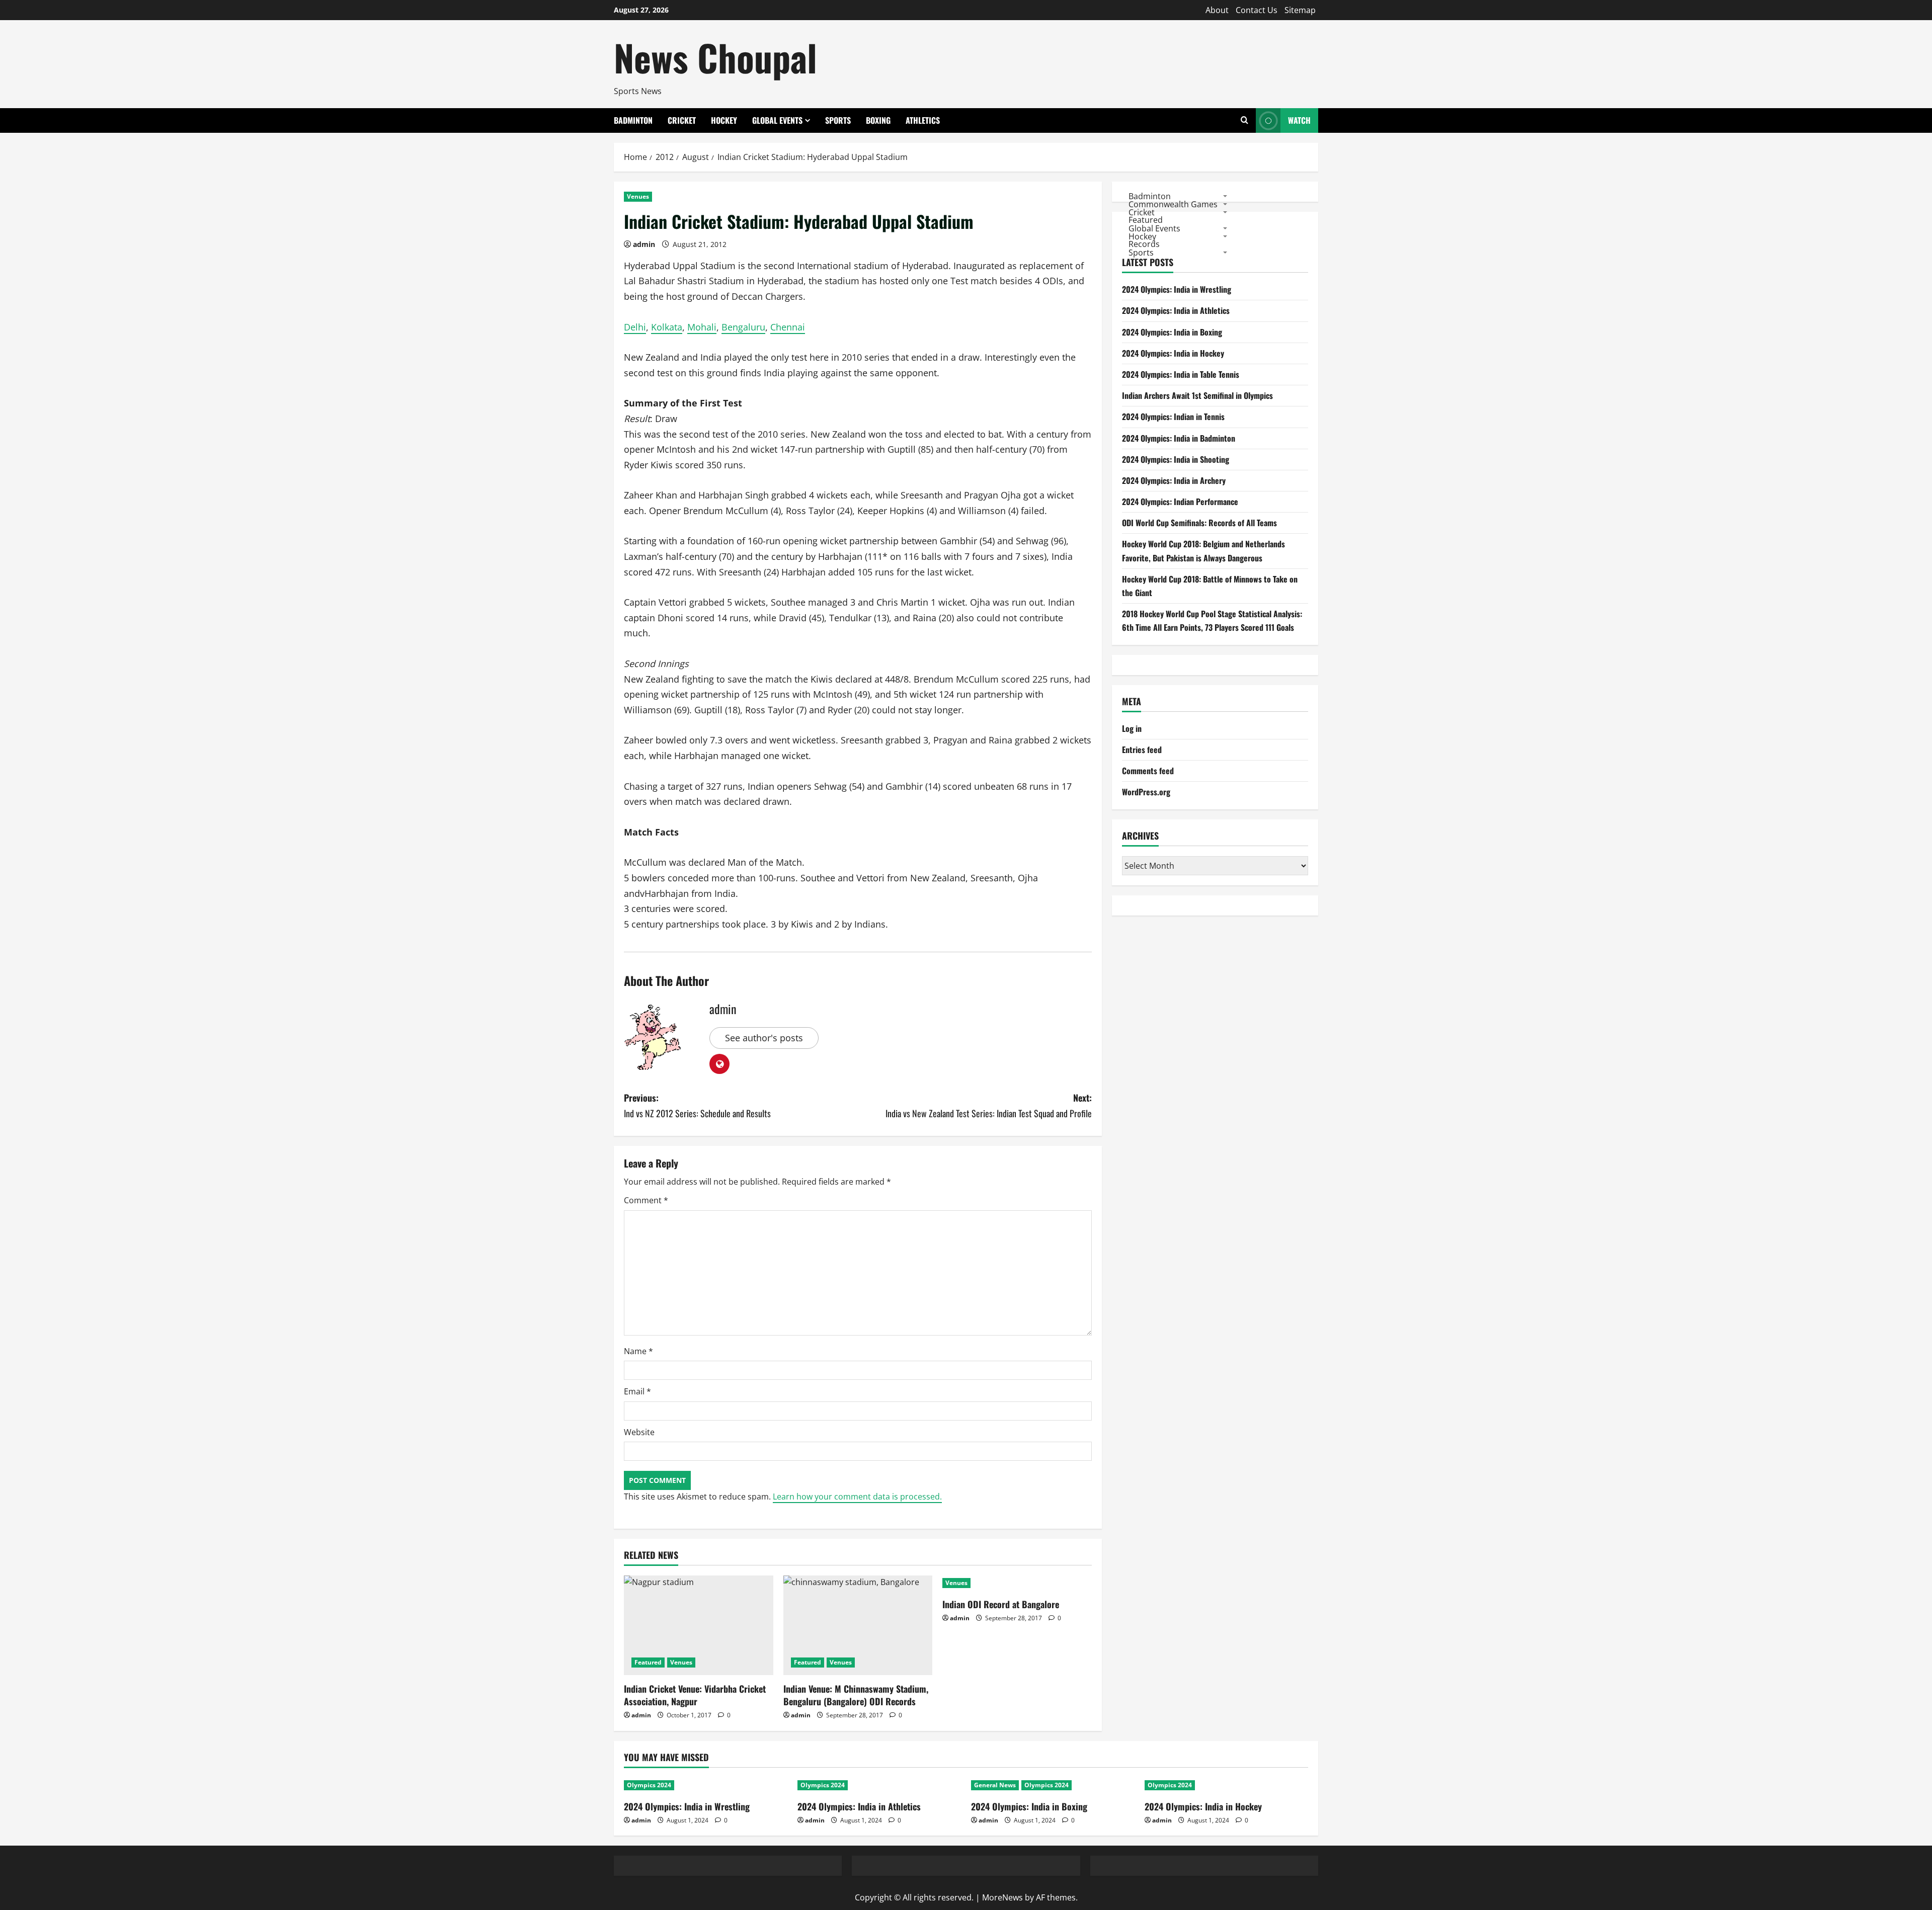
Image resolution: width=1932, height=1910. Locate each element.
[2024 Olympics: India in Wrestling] (706, 1785)
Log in (1132, 728)
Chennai (788, 327)
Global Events (777, 120)
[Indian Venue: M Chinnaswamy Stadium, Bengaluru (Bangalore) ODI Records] (858, 1625)
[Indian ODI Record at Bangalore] (1017, 1583)
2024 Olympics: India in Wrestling (1177, 290)
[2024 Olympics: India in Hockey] (1226, 1785)
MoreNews (1002, 1897)
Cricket (682, 120)
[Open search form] (1244, 120)
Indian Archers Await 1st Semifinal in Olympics (1197, 396)
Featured (648, 1662)
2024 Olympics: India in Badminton (1179, 438)
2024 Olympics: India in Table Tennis (1181, 374)
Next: (989, 1105)
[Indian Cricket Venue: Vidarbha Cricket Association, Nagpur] (699, 1625)
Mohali (702, 327)
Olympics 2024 (649, 1785)
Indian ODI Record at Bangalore (1001, 1604)
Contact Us (1257, 10)
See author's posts (764, 1038)
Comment (646, 1200)
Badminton (633, 120)
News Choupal (715, 57)
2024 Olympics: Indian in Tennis (1173, 417)
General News (995, 1785)
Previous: (697, 1105)
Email (637, 1391)
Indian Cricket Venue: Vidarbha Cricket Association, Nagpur (695, 1695)
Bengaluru (743, 327)
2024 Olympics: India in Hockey (1173, 353)
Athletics (923, 120)
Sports (838, 120)
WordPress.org (1146, 792)
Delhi (635, 327)
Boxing (878, 120)
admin (644, 244)
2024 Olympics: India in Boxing (1172, 332)
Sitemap (1300, 10)
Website (639, 1432)
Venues (638, 196)
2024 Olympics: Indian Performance (1180, 502)
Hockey (724, 120)
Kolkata (667, 327)
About (1217, 10)
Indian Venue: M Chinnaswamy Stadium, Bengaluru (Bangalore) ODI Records (856, 1695)
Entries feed (1142, 750)
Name (638, 1351)
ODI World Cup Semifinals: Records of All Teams (1199, 523)
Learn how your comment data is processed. (857, 1497)
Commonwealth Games (1173, 204)
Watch (1299, 120)
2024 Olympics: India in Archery (1174, 480)
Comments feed (1148, 771)
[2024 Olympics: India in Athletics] (879, 1785)
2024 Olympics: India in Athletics (1176, 311)
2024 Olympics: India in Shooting (1176, 459)
